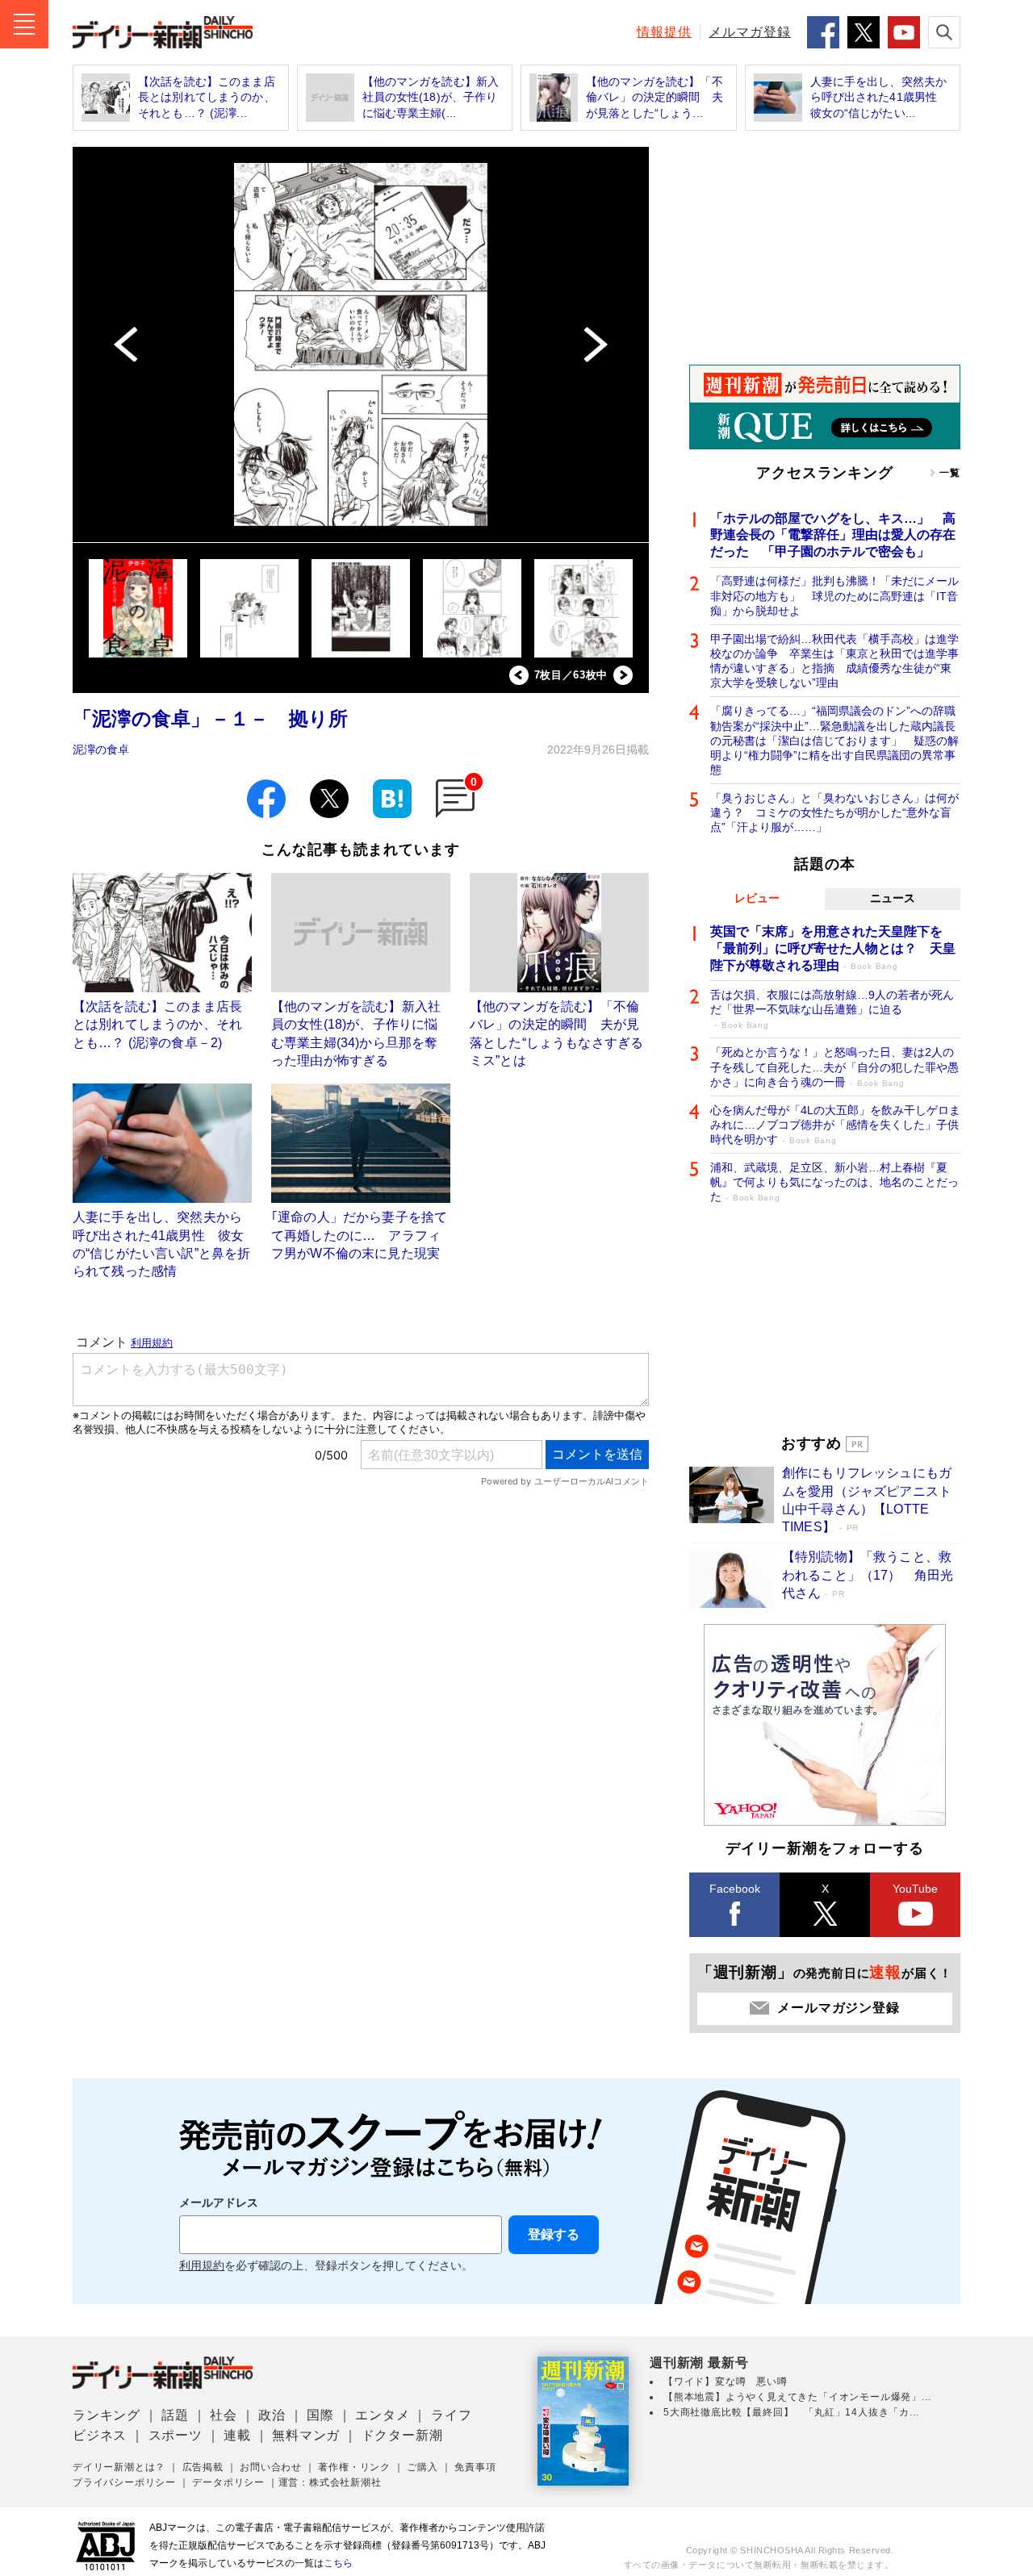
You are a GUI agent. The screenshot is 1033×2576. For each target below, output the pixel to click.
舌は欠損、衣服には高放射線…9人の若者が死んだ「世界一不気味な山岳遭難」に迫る (832, 1009)
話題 (175, 2415)
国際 (320, 2415)
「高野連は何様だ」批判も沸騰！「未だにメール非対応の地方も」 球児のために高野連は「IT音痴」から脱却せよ (834, 595)
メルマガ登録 (750, 32)
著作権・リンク (354, 2467)
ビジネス (100, 2435)
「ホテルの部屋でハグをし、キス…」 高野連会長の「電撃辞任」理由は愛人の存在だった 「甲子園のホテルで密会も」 (833, 535)
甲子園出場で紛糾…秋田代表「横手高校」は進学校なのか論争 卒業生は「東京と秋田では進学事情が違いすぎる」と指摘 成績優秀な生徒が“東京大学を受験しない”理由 (834, 661)
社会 (224, 2415)
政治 (272, 2415)
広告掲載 (203, 2467)
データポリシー (228, 2482)
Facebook (735, 1889)
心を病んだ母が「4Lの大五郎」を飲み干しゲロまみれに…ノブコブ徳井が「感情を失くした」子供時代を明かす (835, 1125)
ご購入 (422, 2467)
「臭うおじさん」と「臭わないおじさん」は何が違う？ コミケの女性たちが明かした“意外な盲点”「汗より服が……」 (834, 812)
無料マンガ (306, 2435)
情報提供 (664, 32)
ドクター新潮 (402, 2435)
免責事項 (475, 2467)
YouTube (915, 1889)
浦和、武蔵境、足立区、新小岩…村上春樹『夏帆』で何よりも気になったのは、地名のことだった (834, 1182)
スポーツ (176, 2435)
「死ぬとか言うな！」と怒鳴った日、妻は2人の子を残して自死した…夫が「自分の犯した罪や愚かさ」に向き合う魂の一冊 (834, 1067)
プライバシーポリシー (124, 2482)
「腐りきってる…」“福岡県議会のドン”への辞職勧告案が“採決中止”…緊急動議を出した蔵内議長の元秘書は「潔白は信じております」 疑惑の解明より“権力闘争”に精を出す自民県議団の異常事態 (834, 740)
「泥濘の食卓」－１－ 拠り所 (210, 718)
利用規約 (202, 2266)
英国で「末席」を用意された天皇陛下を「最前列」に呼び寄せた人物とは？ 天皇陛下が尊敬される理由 (833, 948)
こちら (338, 2563)
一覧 (950, 473)
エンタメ (382, 2415)
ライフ (451, 2415)
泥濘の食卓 (101, 749)
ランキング (107, 2415)
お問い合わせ (271, 2467)
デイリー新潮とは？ (119, 2467)
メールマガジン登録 (838, 2008)
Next (623, 675)
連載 (237, 2435)
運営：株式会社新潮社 (330, 2482)
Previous (519, 675)
